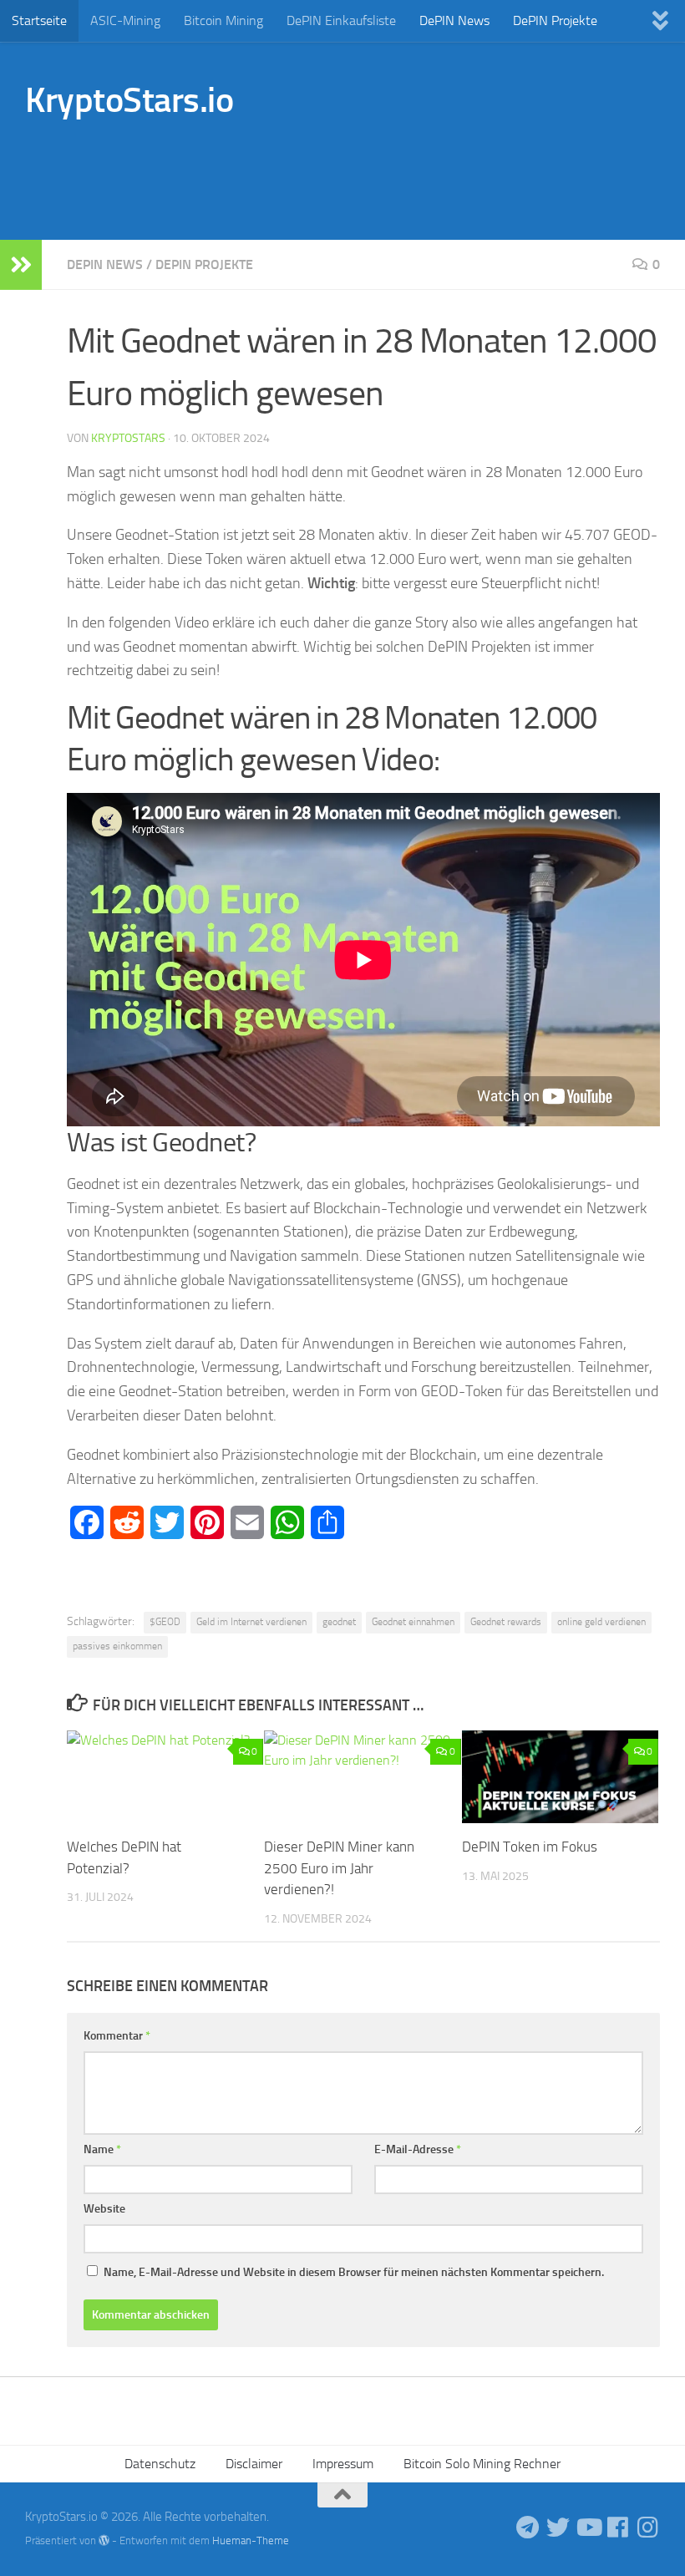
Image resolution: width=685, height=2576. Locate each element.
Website (104, 2209)
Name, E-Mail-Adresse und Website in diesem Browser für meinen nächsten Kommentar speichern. (354, 2272)
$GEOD (165, 1622)
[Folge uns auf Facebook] (618, 2528)
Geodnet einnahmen (413, 1622)
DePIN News (454, 20)
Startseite (39, 20)
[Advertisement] (356, 171)
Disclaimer (254, 2464)
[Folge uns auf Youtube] (588, 2528)
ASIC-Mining (125, 20)
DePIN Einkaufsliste (341, 20)
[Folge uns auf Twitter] (558, 2528)
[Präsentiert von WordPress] (104, 2540)
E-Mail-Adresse (418, 2149)
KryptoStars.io (129, 100)
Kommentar (117, 2036)
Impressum (343, 2464)
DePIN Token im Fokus (530, 1847)
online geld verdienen (601, 1622)
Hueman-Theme (251, 2540)
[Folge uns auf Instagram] (648, 2528)
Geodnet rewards (506, 1622)
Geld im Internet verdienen (251, 1622)
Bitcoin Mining (223, 20)
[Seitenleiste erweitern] (21, 265)
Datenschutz (160, 2464)
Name (102, 2149)
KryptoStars (128, 438)
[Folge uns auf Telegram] (528, 2528)
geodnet (339, 1622)
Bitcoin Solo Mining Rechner (482, 2464)
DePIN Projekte (555, 20)
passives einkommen (117, 1646)
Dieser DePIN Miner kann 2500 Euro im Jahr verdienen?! (339, 1868)
